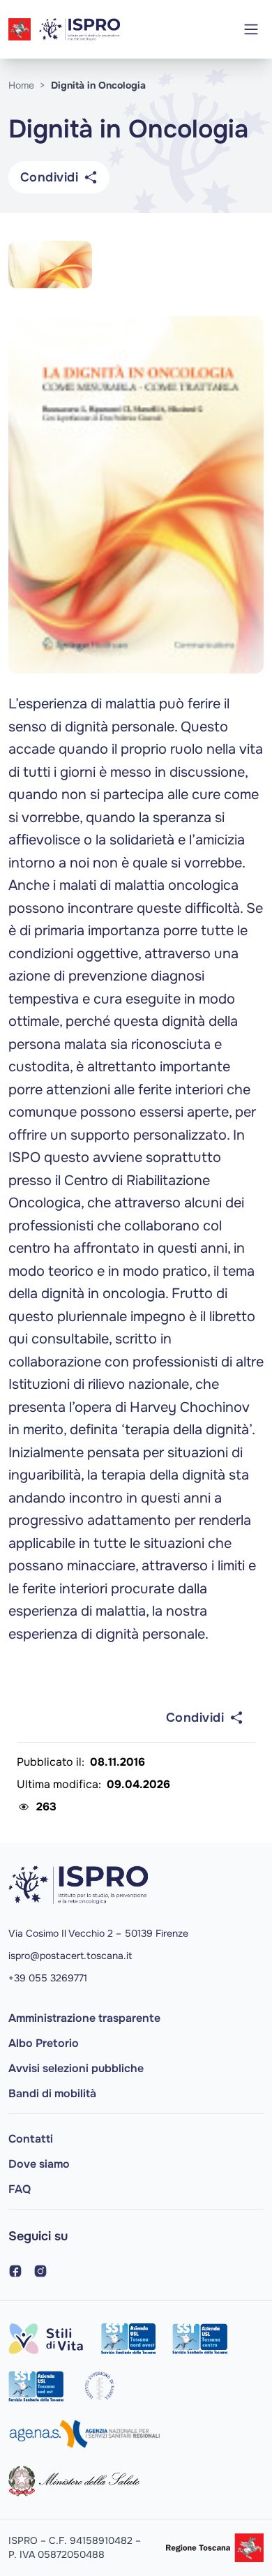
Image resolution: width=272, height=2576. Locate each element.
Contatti (31, 2139)
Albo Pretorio (44, 2043)
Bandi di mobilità (52, 2093)
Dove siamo (39, 2164)
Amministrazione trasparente (84, 2018)
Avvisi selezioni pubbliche (76, 2068)
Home (21, 85)
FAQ (20, 2189)
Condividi (49, 177)
